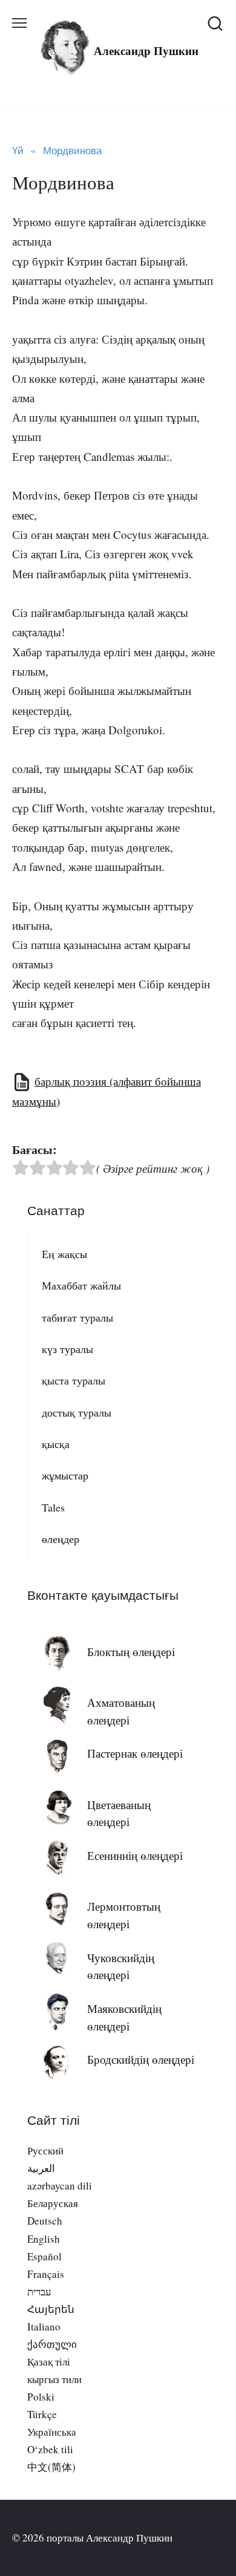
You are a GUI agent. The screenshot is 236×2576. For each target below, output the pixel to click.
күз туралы (67, 1349)
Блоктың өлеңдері (131, 1652)
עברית (39, 2291)
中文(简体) (51, 2467)
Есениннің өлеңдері (135, 1855)
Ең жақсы (64, 1254)
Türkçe (42, 2414)
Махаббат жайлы (81, 1285)
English (44, 2239)
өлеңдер (61, 1539)
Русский (45, 2150)
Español (44, 2256)
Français (46, 2274)
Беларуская (53, 2203)
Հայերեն (51, 2309)
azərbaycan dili (60, 2186)
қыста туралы (74, 1380)
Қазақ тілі (49, 2362)
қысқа (56, 1444)
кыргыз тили (54, 2379)
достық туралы (77, 1412)
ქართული (52, 2344)
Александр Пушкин (146, 51)
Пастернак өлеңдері (135, 1753)
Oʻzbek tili (50, 2449)
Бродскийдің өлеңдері (141, 2059)
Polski (41, 2397)
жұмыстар (65, 1475)
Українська (52, 2432)
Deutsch (45, 2221)
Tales (53, 1507)
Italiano (44, 2327)
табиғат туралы (77, 1317)
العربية (41, 2168)
